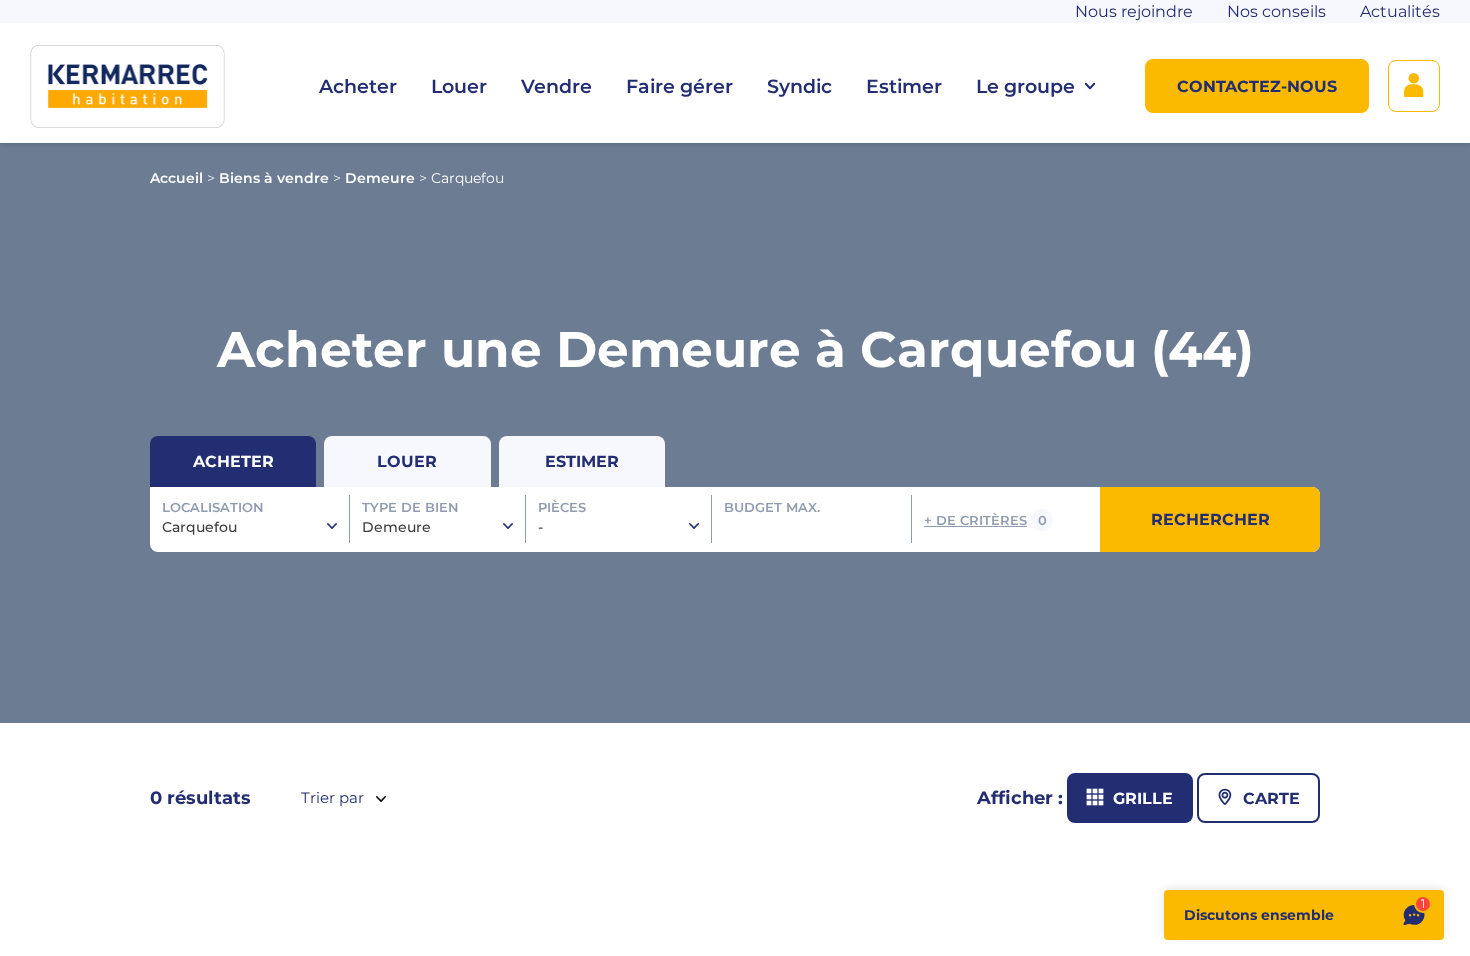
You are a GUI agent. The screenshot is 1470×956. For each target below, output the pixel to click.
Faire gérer (679, 86)
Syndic (799, 86)
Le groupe (1025, 86)
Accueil (176, 178)
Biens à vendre (274, 178)
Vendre (556, 86)
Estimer (904, 86)
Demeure (380, 178)
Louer (459, 86)
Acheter (358, 86)
